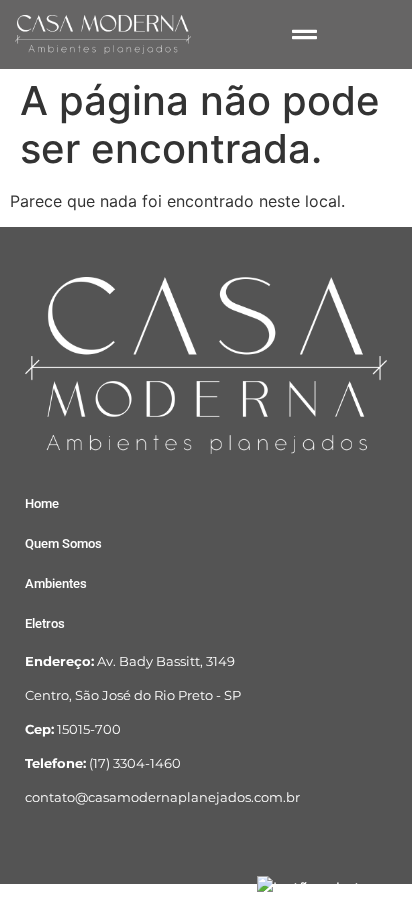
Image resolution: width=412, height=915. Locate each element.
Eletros (45, 623)
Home (42, 503)
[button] (308, 34)
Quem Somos (63, 543)
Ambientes (56, 583)
